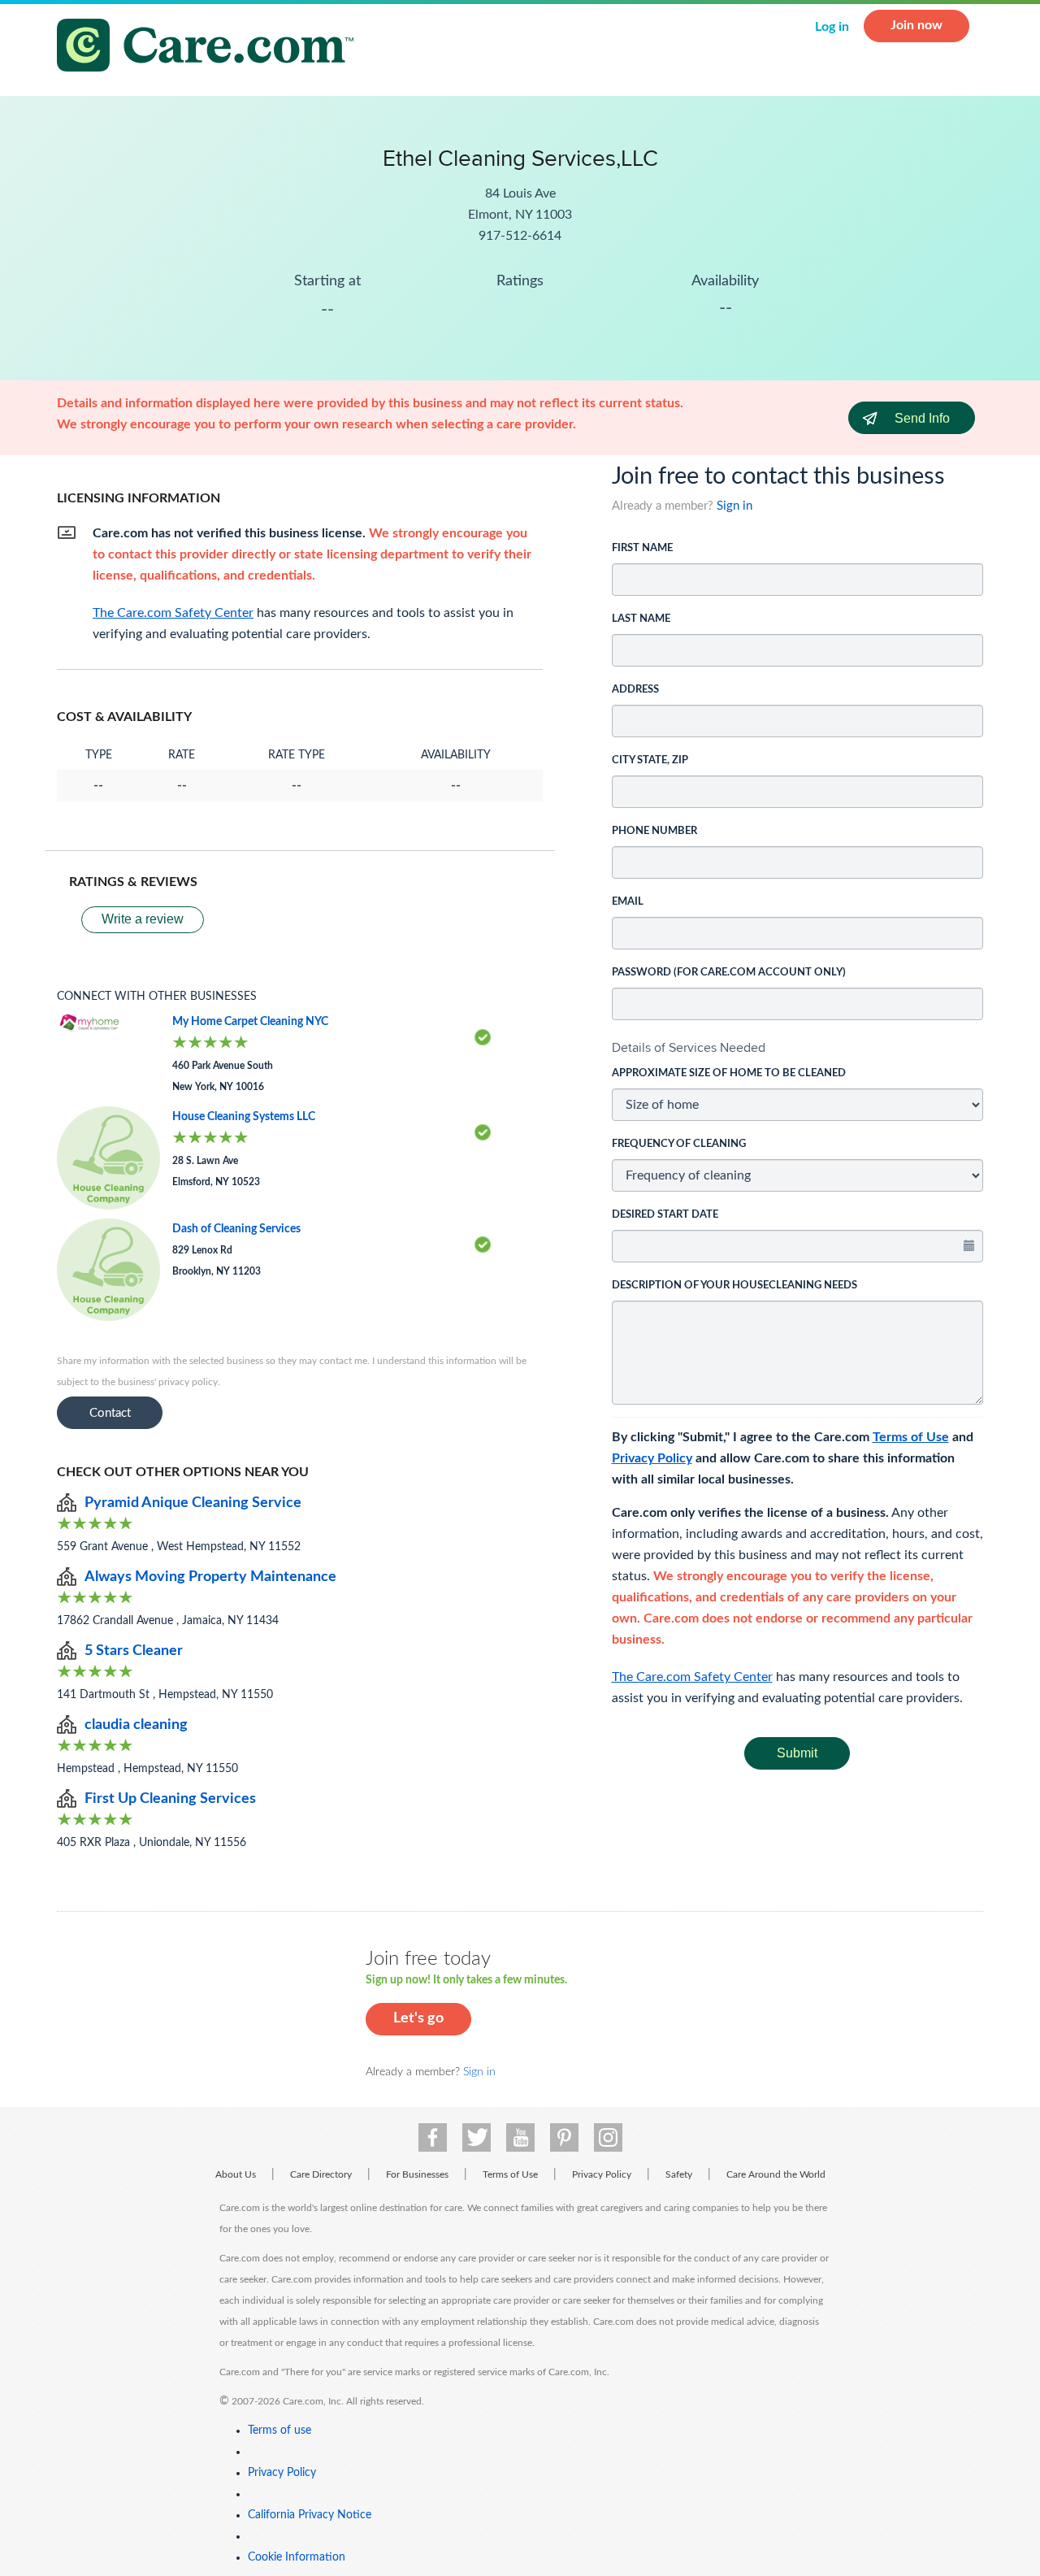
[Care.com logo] (211, 48)
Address (635, 690)
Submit (797, 1753)
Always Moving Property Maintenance (210, 1577)
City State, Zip (650, 760)
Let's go (418, 2018)
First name (642, 548)
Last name (641, 619)
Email (628, 902)
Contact (110, 1413)
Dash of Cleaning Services (236, 1229)
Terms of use (279, 2430)
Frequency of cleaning (679, 1144)
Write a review (143, 919)
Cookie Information (297, 2557)
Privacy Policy (652, 1458)
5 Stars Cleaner (134, 1651)
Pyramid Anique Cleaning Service (193, 1503)
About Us (236, 2174)
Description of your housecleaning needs (734, 1286)
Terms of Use (911, 1437)
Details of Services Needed (689, 1047)
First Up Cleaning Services (170, 1799)
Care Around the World (776, 2174)
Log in (832, 27)
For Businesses (417, 2174)
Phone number (654, 831)
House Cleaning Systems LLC (244, 1117)
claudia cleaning (136, 1725)
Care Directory (321, 2174)
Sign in (734, 506)
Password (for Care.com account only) (729, 973)
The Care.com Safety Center (692, 1677)
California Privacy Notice (310, 2515)
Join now (916, 25)
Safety (679, 2174)
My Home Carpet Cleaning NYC (250, 1022)
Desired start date (665, 1215)
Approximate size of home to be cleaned (729, 1073)
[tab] (798, 1048)
